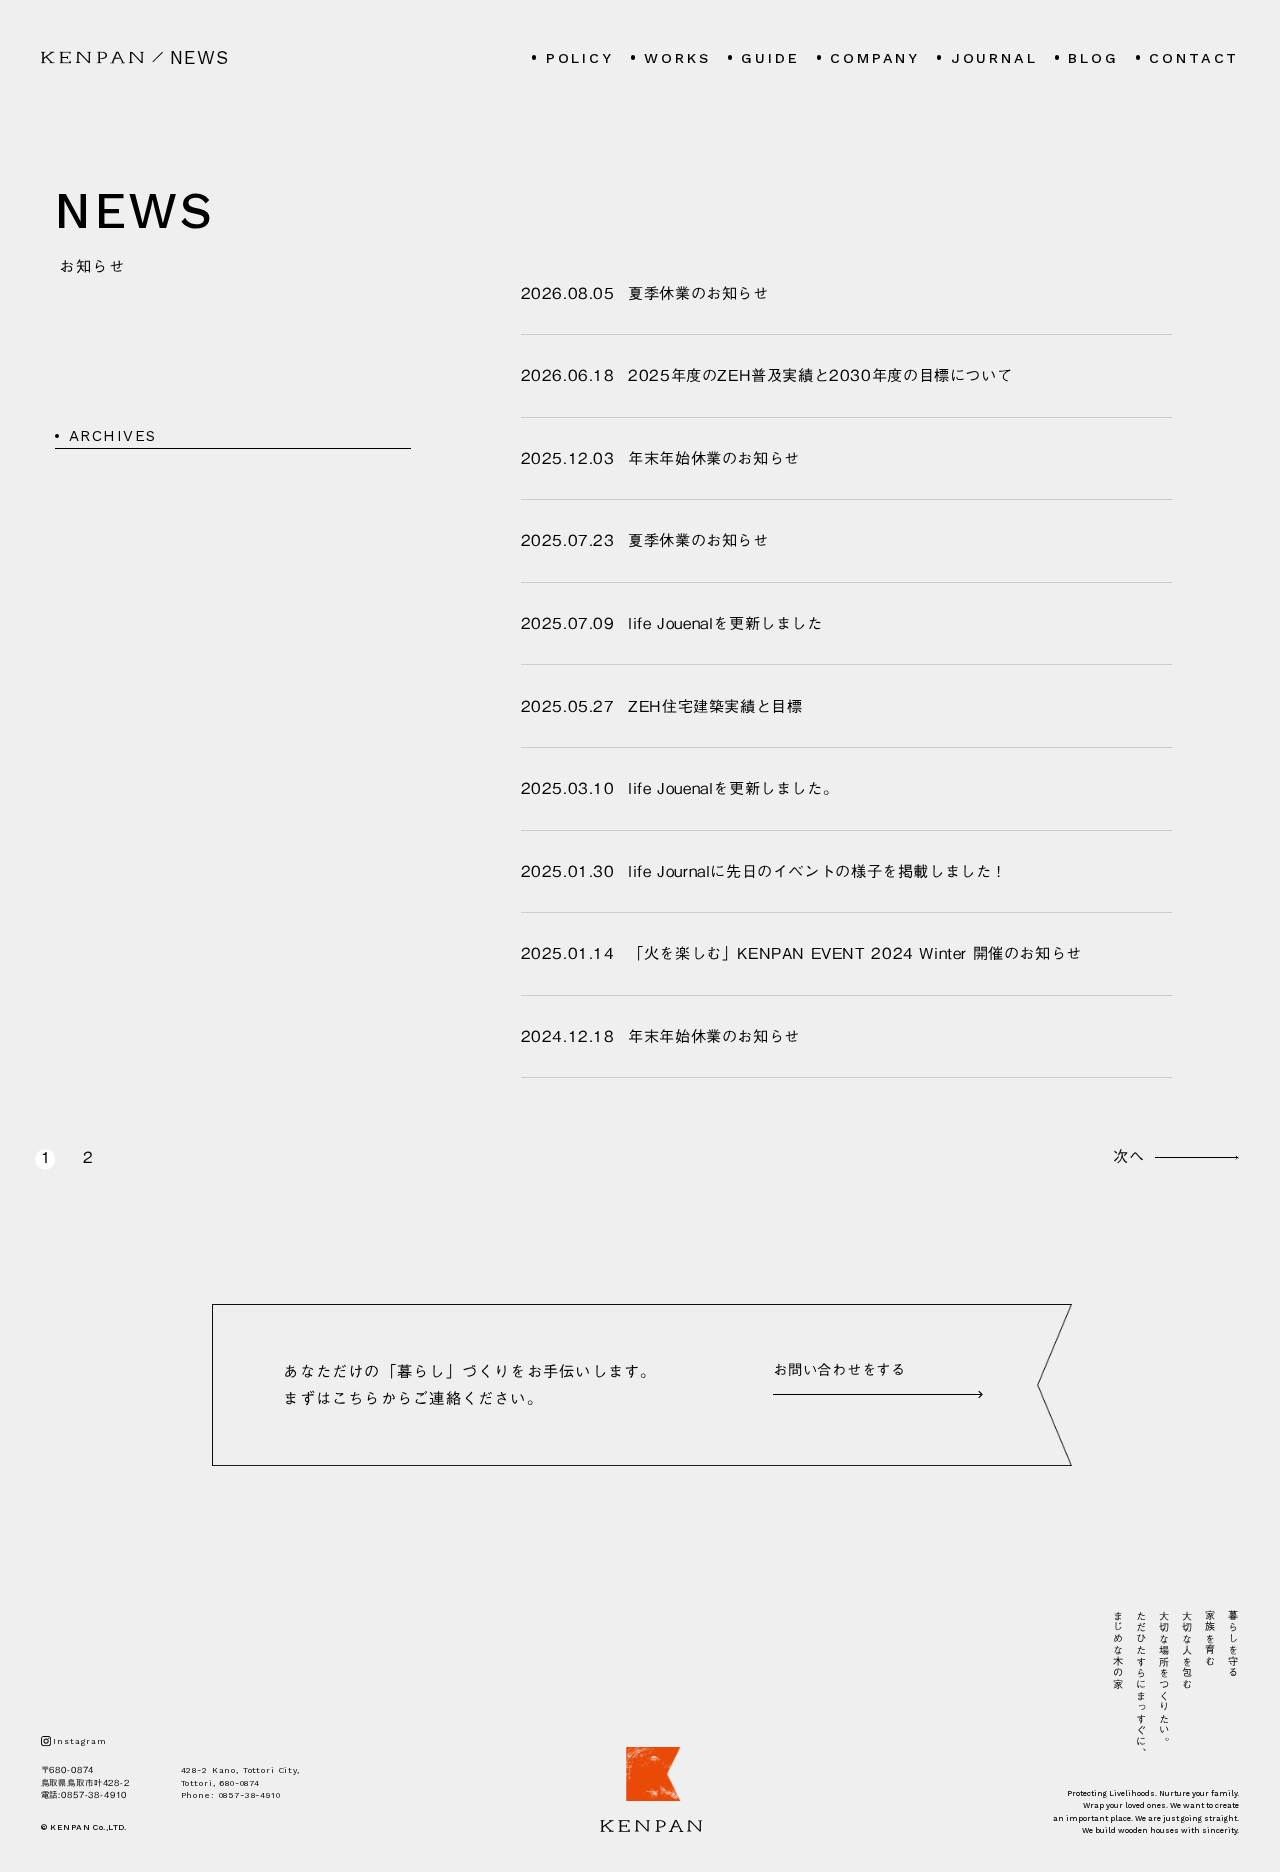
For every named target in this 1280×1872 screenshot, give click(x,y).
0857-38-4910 (94, 1795)
